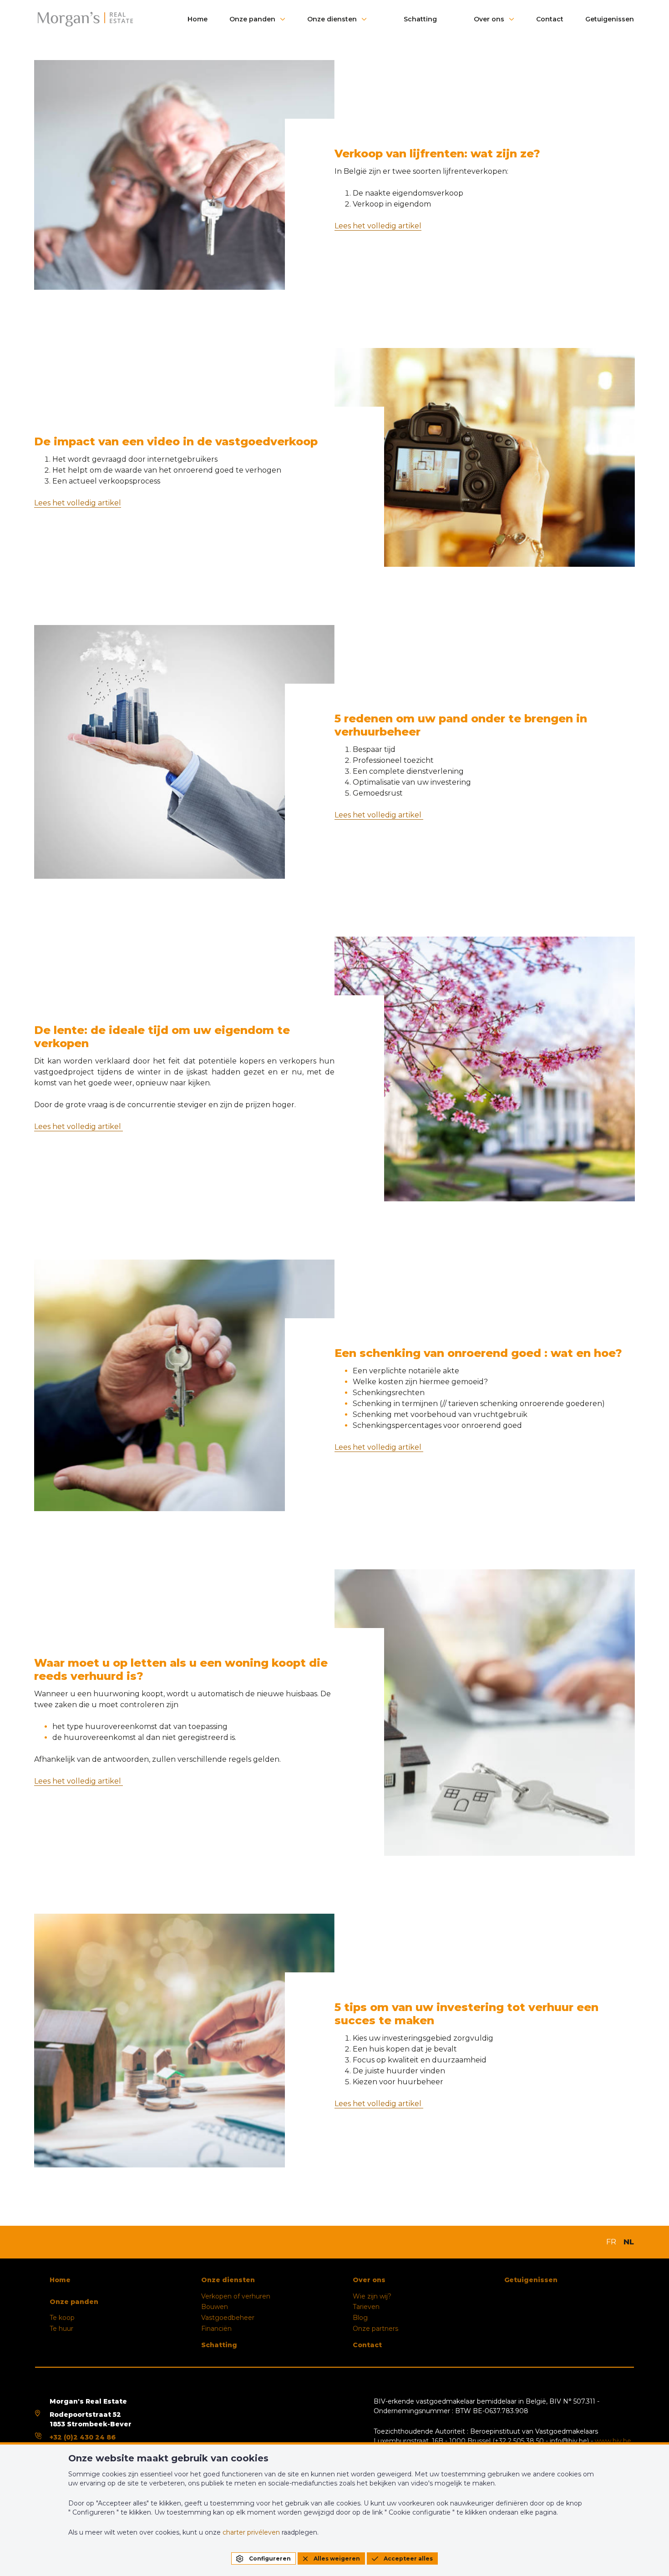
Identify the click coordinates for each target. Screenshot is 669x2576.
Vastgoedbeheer (228, 2318)
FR (611, 2242)
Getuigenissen (610, 19)
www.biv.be (613, 2441)
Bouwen (215, 2307)
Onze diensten (332, 19)
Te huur (61, 2329)
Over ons (489, 19)
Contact (550, 19)
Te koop (62, 2318)
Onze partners (375, 2329)
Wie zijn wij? (372, 2296)
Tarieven (366, 2307)
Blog (360, 2318)
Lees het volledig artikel (378, 226)
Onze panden (252, 19)
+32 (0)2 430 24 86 (83, 2437)
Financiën (216, 2329)
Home (198, 19)
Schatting (420, 19)
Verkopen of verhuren (236, 2296)
